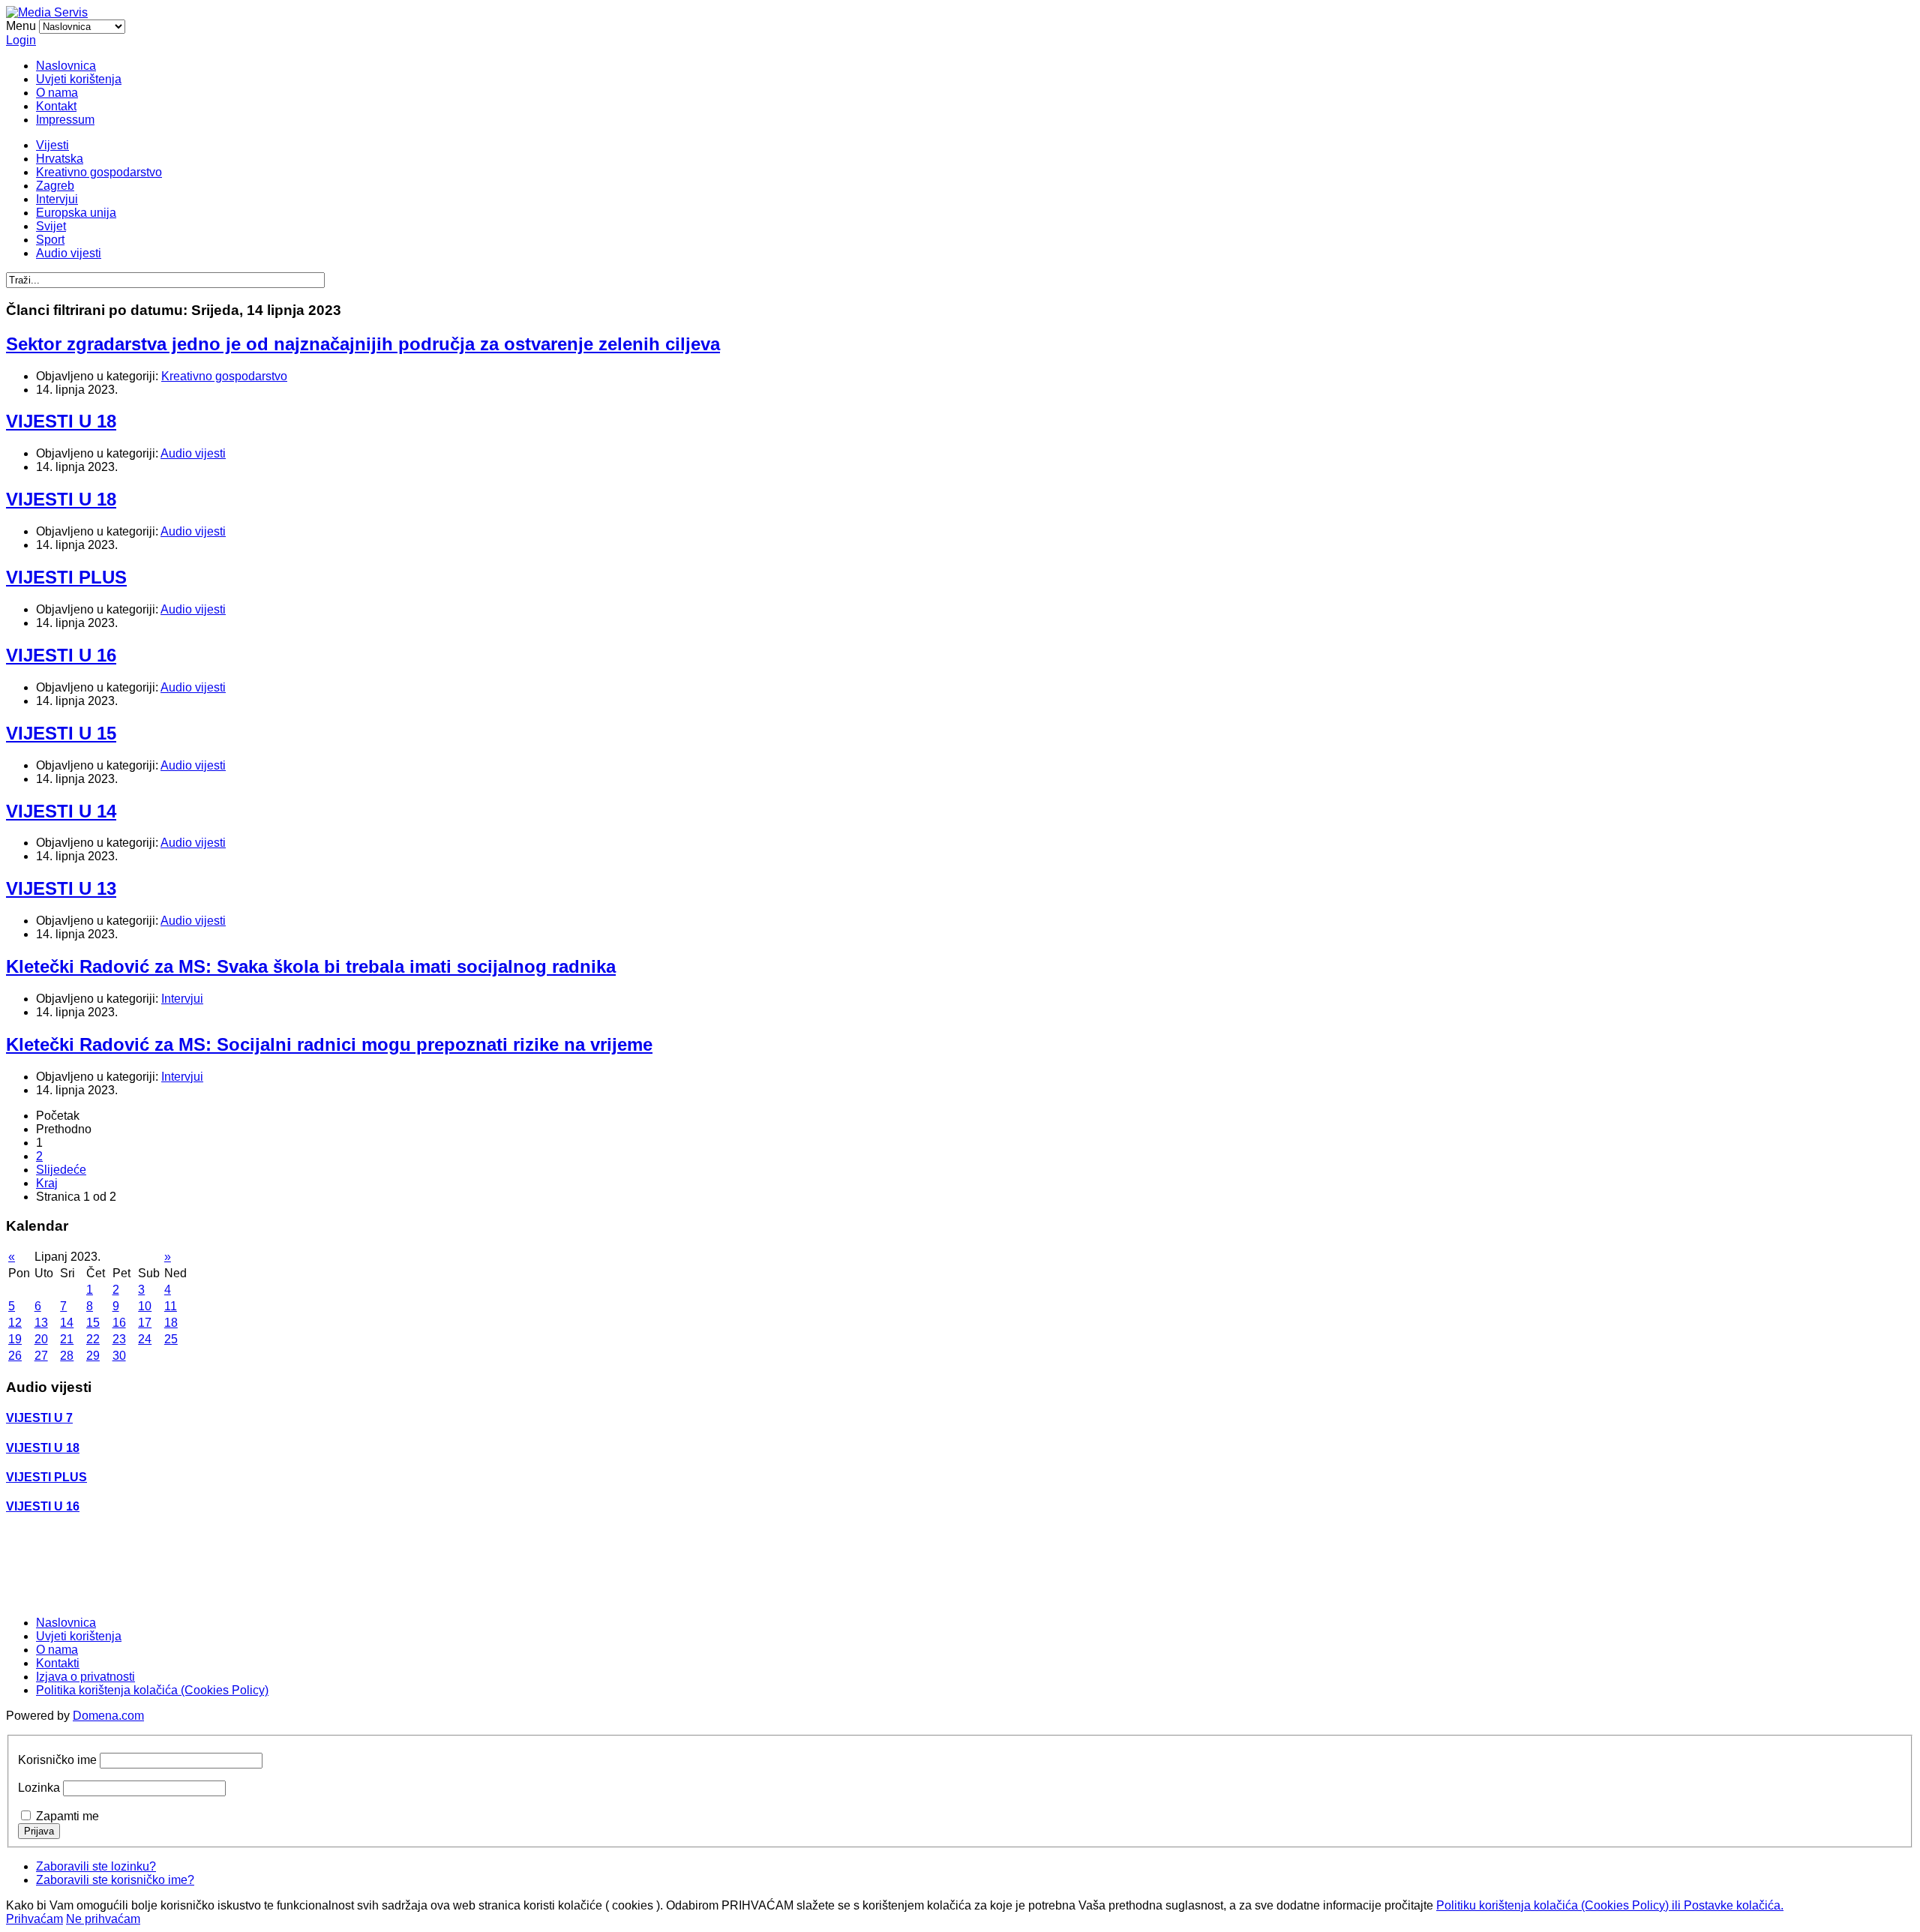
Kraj (47, 1183)
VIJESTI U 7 (39, 1418)
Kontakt (56, 106)
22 (93, 1339)
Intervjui (57, 199)
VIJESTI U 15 (61, 733)
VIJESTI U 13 (61, 888)
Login (21, 40)
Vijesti (52, 145)
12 (15, 1323)
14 (67, 1323)
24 (145, 1339)
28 (67, 1356)
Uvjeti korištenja (79, 79)
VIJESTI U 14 (61, 811)
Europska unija (76, 213)
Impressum (65, 120)
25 (171, 1339)
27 (41, 1356)
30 (119, 1356)
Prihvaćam (34, 1919)
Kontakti (58, 1663)
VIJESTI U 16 (61, 655)
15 (93, 1323)
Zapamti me (67, 1816)
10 (145, 1306)
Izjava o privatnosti (85, 1677)
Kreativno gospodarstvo (99, 172)
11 (171, 1306)
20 (41, 1339)
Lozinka (39, 1788)
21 (67, 1339)
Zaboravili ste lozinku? (96, 1866)
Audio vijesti (69, 253)
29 (93, 1356)
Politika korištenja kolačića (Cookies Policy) (152, 1690)
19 (15, 1339)
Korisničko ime (57, 1760)
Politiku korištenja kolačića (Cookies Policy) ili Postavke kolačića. (1610, 1905)
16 (119, 1323)
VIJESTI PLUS (66, 577)
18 (171, 1323)
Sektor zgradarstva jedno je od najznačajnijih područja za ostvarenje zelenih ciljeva (363, 344)
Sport (50, 240)
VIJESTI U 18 (61, 421)
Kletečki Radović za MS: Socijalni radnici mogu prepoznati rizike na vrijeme (329, 1044)
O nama (57, 93)
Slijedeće (61, 1170)
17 (145, 1323)
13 (41, 1323)
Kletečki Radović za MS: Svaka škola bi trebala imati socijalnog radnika (311, 966)
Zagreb (55, 186)
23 (119, 1339)
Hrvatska (60, 159)
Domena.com (108, 1716)
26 (15, 1356)
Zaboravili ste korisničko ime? (115, 1880)
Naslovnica (66, 66)
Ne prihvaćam (103, 1919)
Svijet (51, 226)
